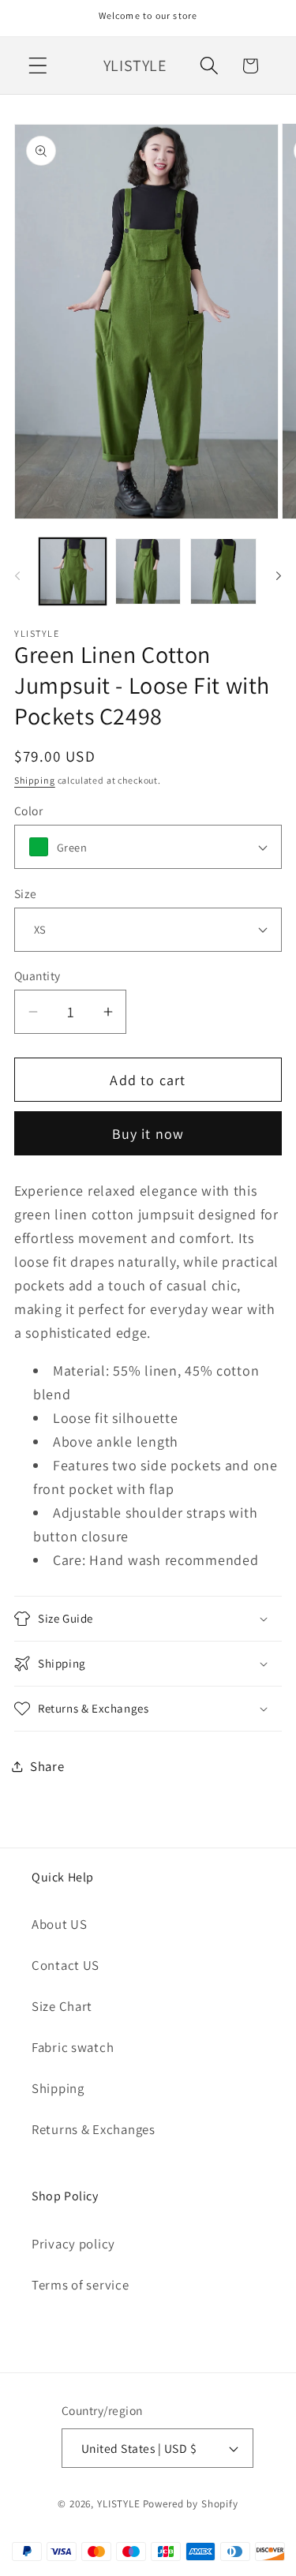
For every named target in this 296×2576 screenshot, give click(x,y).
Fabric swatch (73, 2047)
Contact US (66, 1965)
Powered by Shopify (191, 2504)
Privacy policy (73, 2244)
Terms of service (81, 2285)
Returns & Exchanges (94, 2129)
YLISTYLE (119, 2504)
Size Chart (62, 2006)
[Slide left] (17, 576)
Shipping (35, 780)
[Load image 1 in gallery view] (73, 571)
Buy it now (148, 1134)
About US (60, 1924)
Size (26, 893)
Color (28, 811)
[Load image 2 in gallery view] (148, 571)
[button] (38, 66)
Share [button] (47, 1766)
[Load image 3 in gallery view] (223, 571)
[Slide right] (279, 576)
